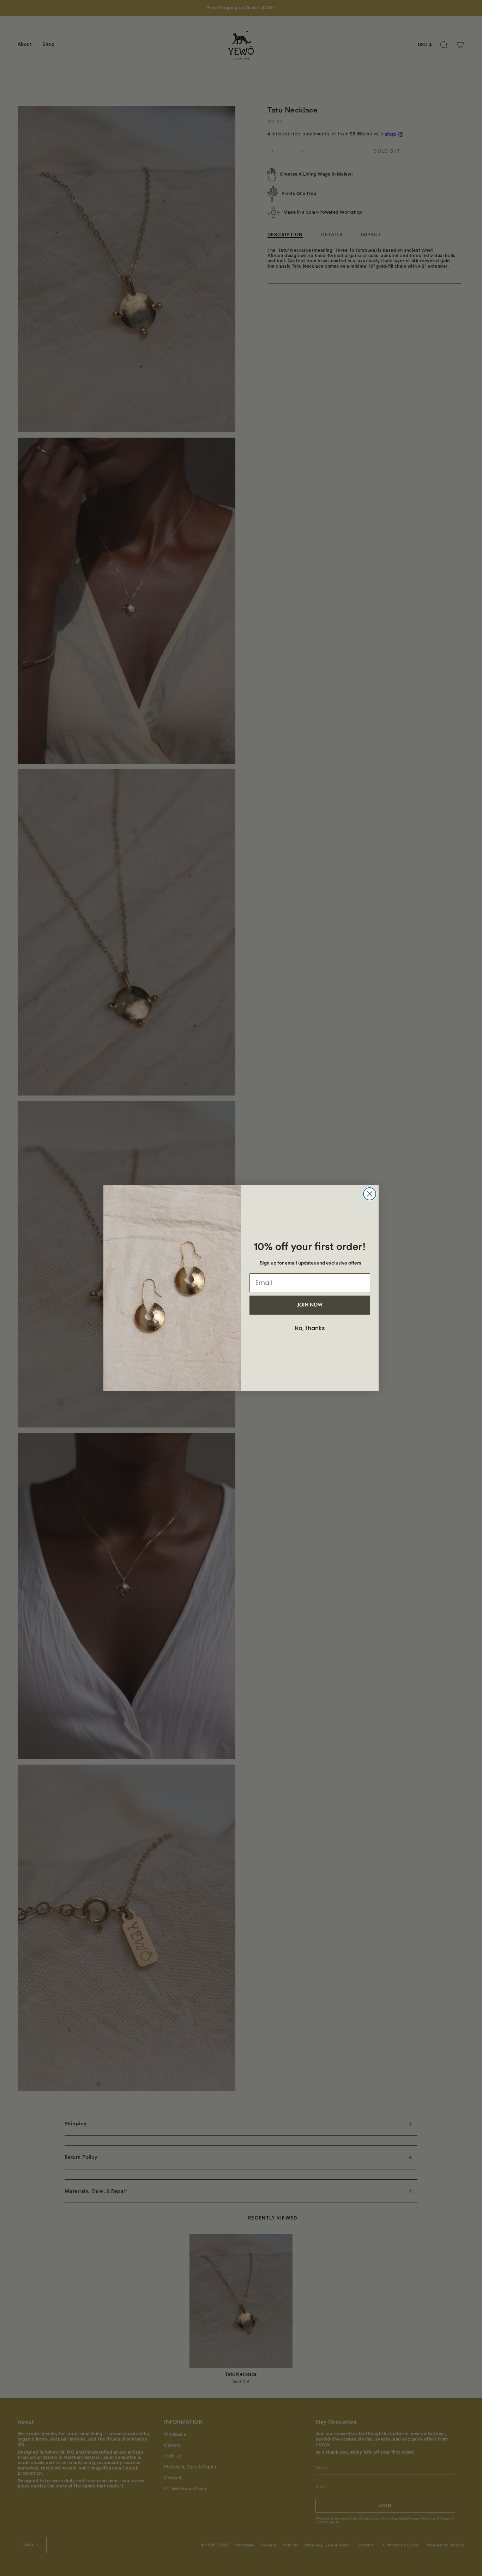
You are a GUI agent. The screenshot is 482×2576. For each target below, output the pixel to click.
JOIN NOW (310, 1305)
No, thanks (310, 1328)
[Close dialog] (370, 1194)
